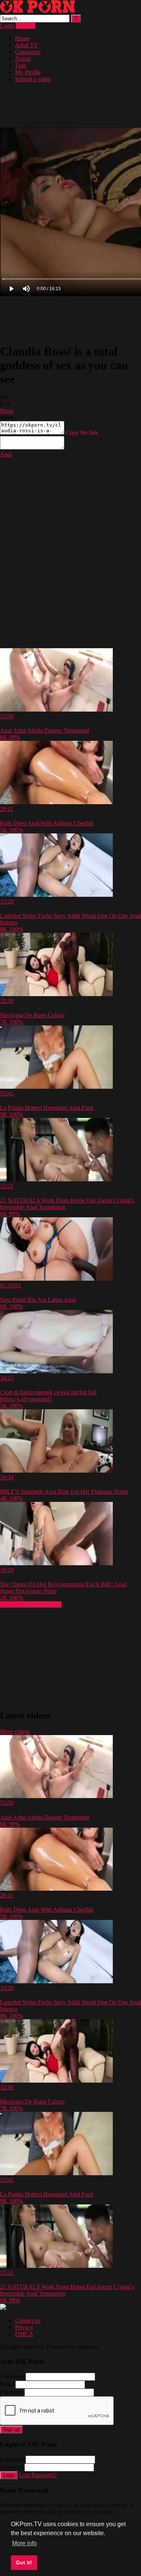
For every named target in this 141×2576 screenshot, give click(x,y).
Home (22, 38)
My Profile (28, 72)
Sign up (11, 2430)
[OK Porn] (38, 11)
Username (12, 2376)
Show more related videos (31, 1604)
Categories (28, 52)
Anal (6, 454)
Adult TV (27, 45)
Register (26, 26)
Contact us (28, 2320)
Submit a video (33, 79)
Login (7, 26)
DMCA (24, 2334)
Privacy (24, 2327)
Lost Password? (38, 2475)
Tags (21, 65)
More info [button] (24, 2543)
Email (7, 2384)
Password (11, 2392)
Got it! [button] (24, 2563)
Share (7, 411)
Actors (23, 59)
